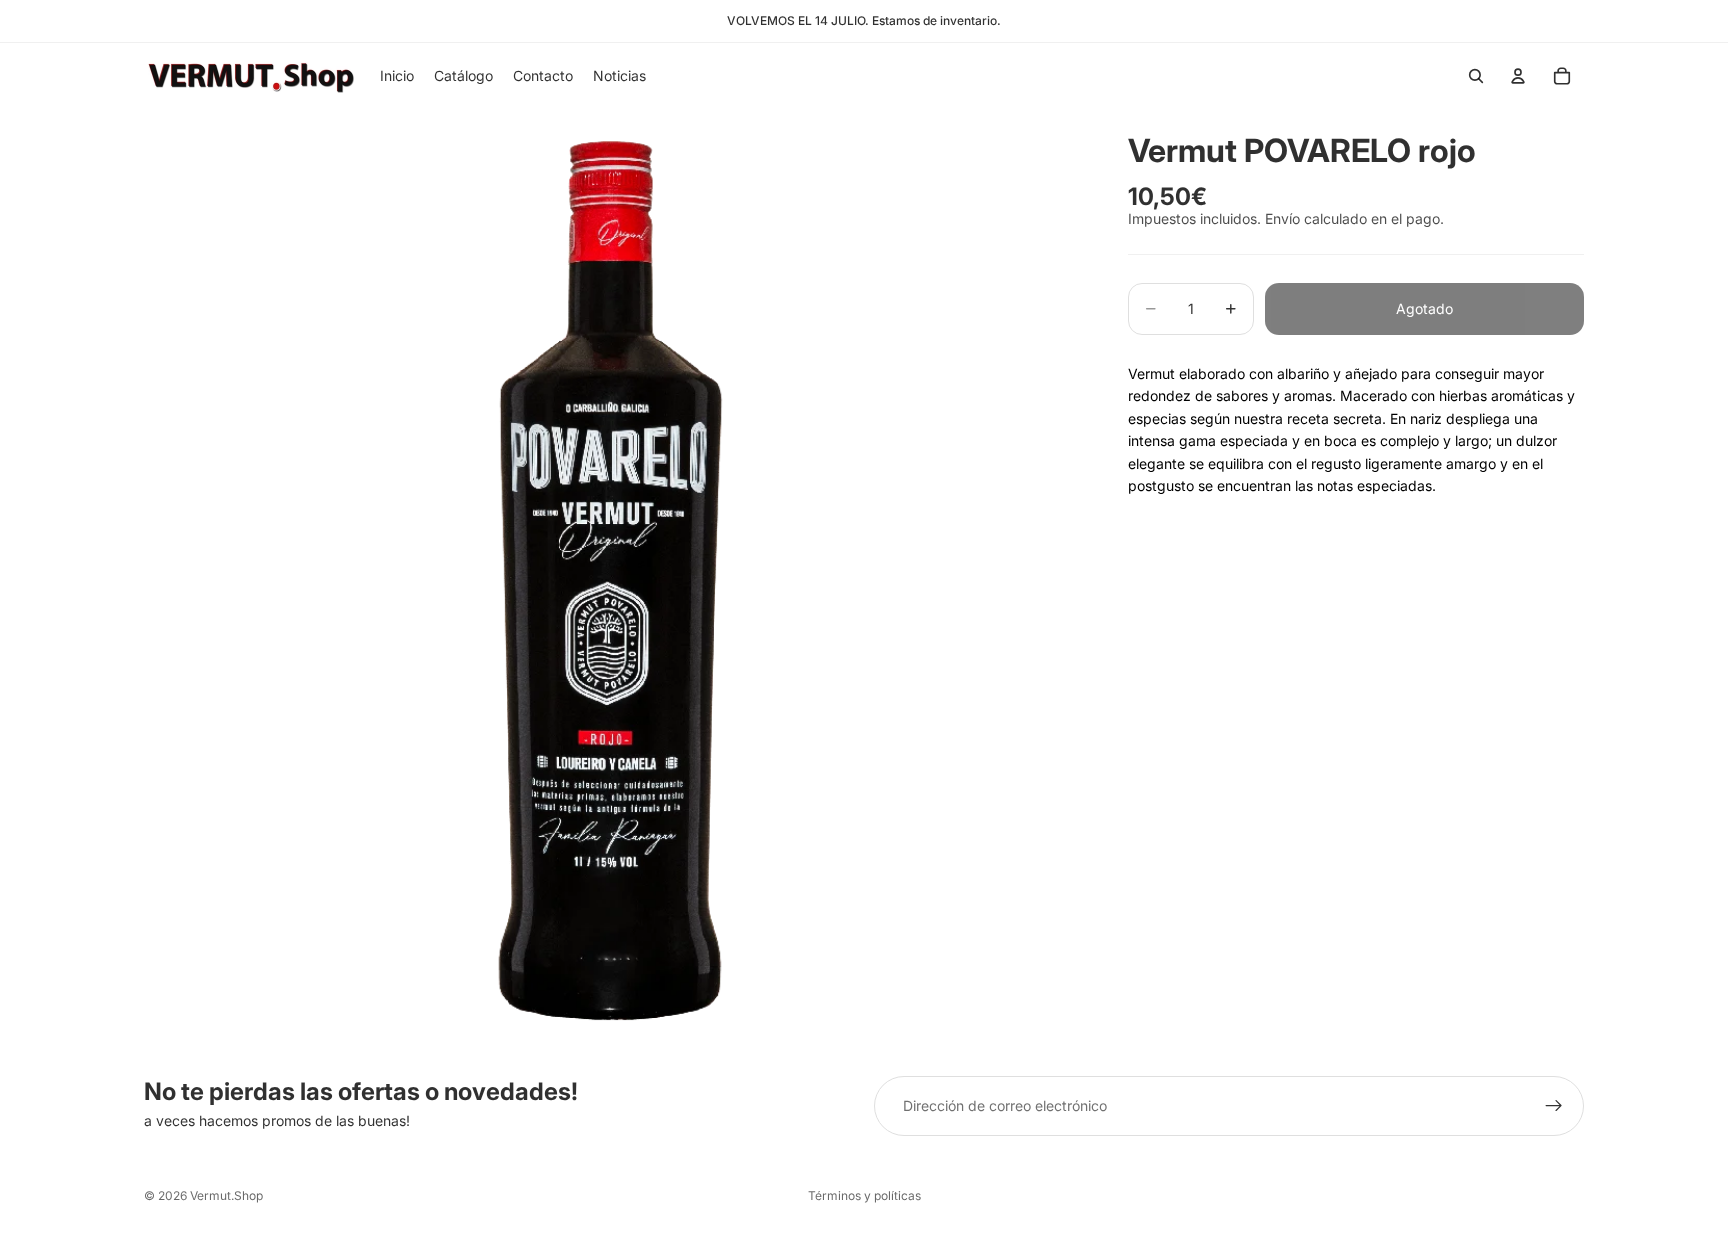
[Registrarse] (1554, 1106)
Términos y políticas (864, 1195)
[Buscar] (1476, 76)
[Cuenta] (1518, 76)
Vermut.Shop (226, 1195)
